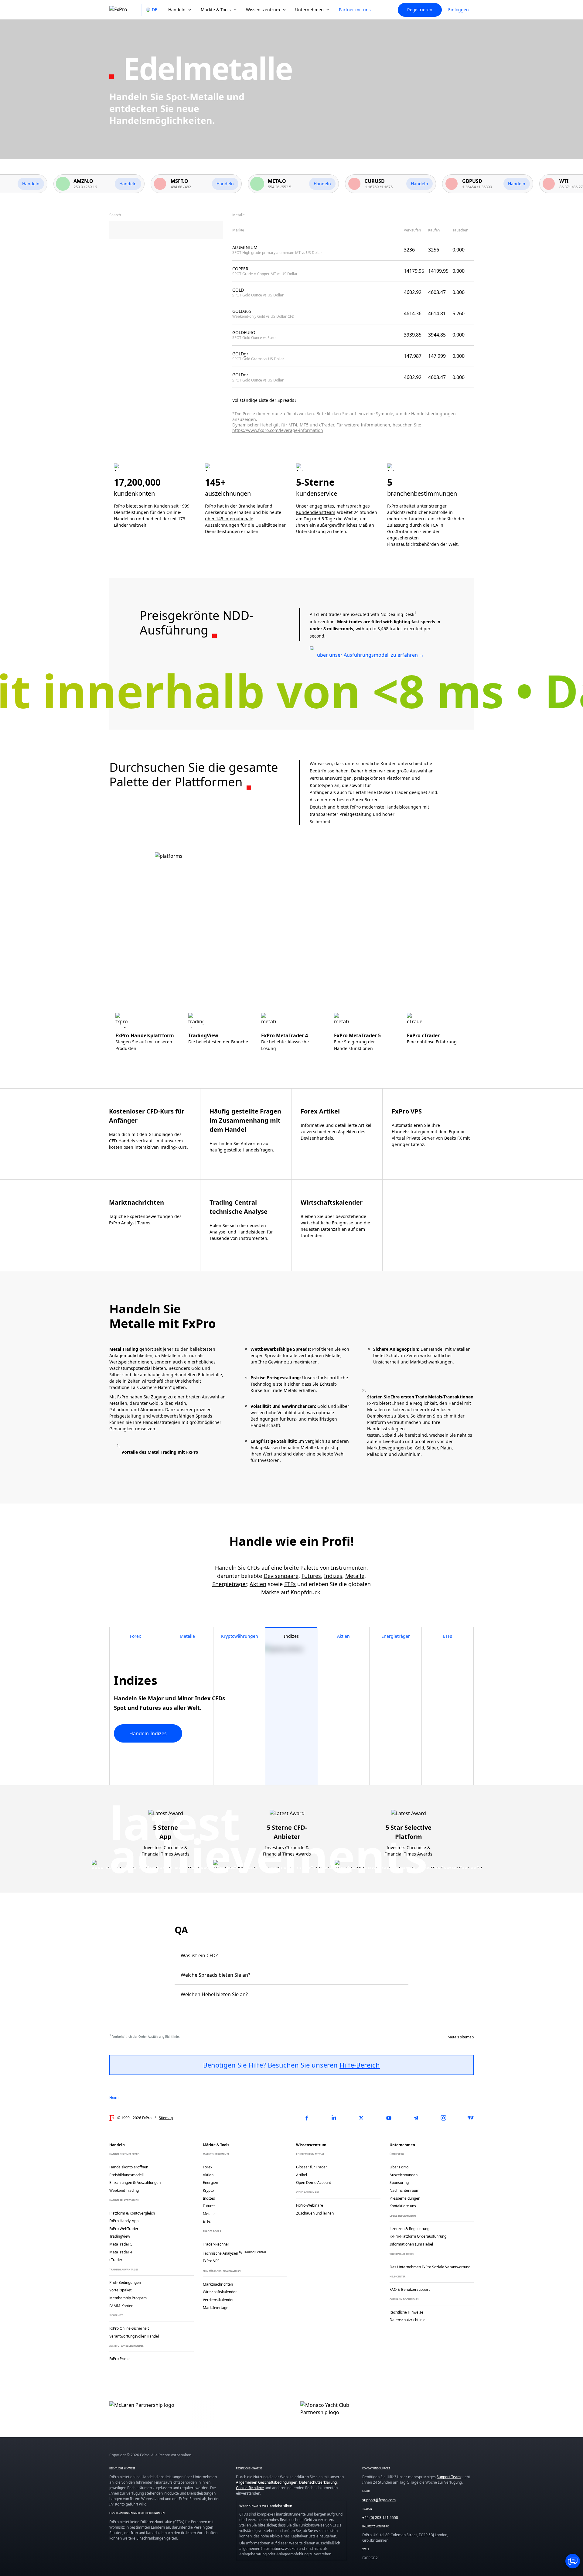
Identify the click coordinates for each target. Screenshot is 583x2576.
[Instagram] (443, 2118)
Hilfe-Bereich (360, 2065)
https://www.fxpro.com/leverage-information (278, 430)
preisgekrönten (370, 778)
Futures (311, 1576)
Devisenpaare (281, 1576)
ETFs (290, 1584)
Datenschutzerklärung (318, 2482)
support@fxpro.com (379, 2500)
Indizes (333, 1576)
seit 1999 (180, 506)
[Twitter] (361, 2118)
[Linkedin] (334, 2118)
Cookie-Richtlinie (250, 2488)
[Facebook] (307, 2118)
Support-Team (449, 2477)
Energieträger (229, 1584)
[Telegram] (416, 2118)
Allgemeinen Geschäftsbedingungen (267, 2482)
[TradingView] (471, 2118)
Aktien (258, 1584)
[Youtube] (389, 2118)
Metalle (355, 1576)
